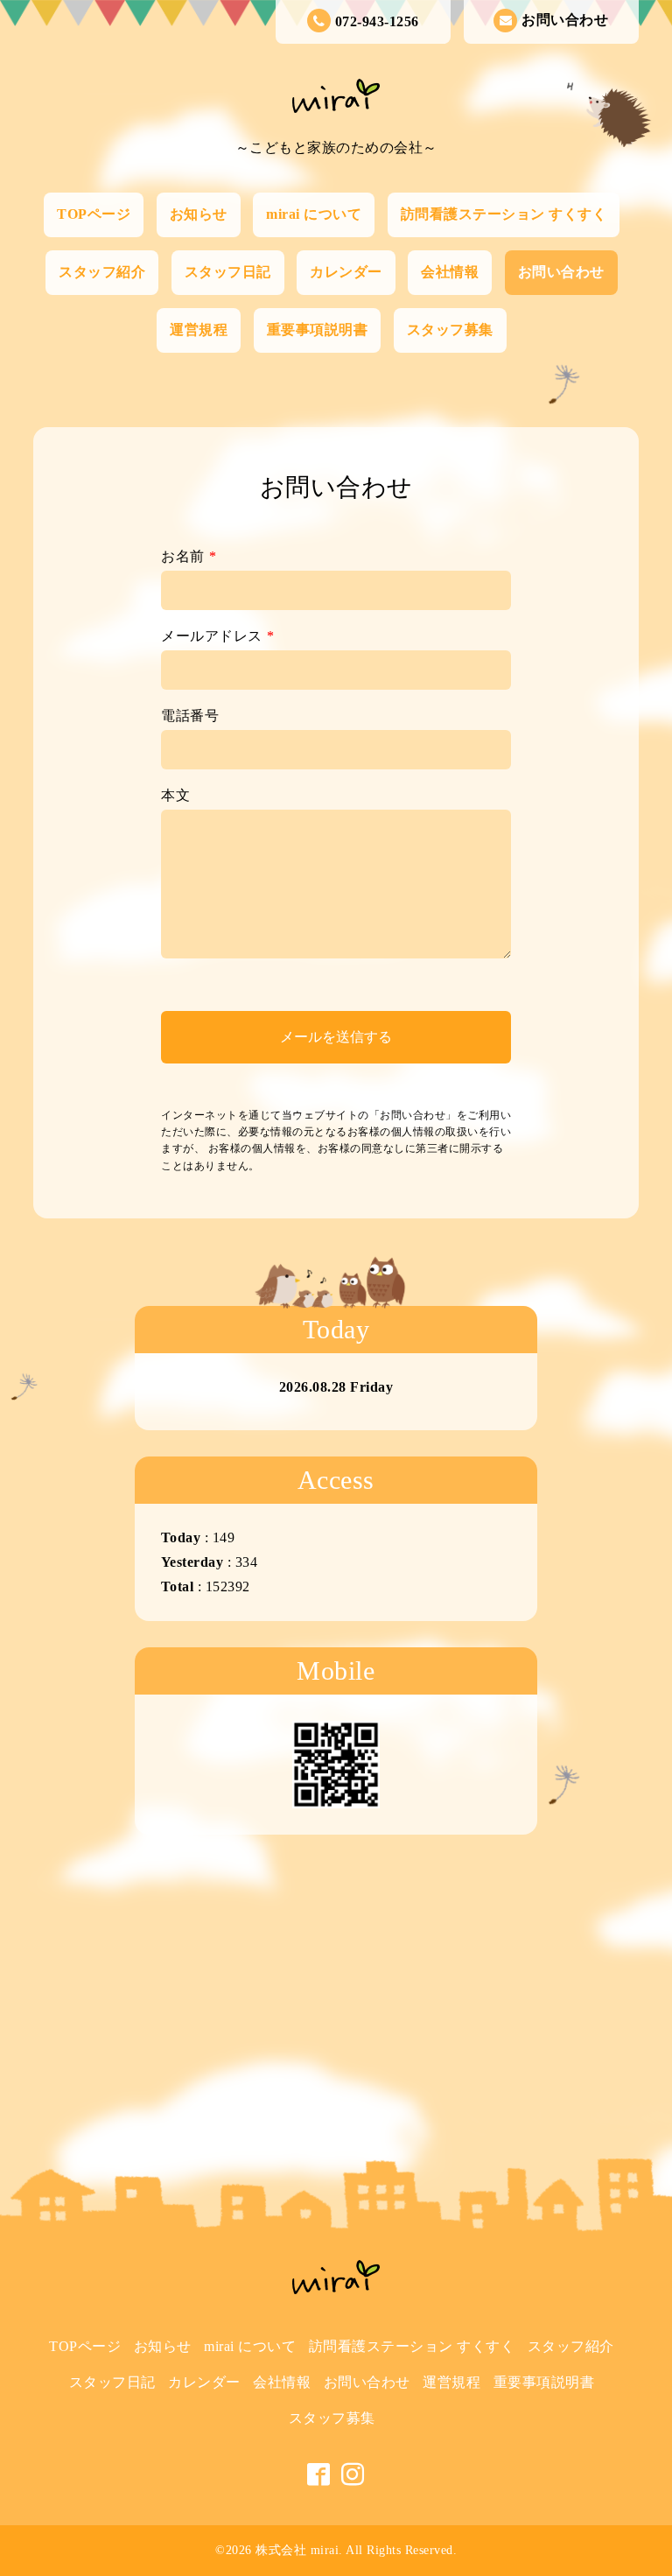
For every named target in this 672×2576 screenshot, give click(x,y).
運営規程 (199, 330)
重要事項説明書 (318, 330)
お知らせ (199, 214)
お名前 (189, 556)
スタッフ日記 (228, 272)
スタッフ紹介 (102, 272)
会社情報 (450, 272)
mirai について (314, 214)
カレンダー (346, 272)
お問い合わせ (565, 20)
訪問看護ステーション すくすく (504, 214)
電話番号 (190, 716)
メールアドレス (217, 636)
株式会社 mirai (297, 2550)
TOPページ (94, 214)
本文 (175, 795)
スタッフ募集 (450, 330)
